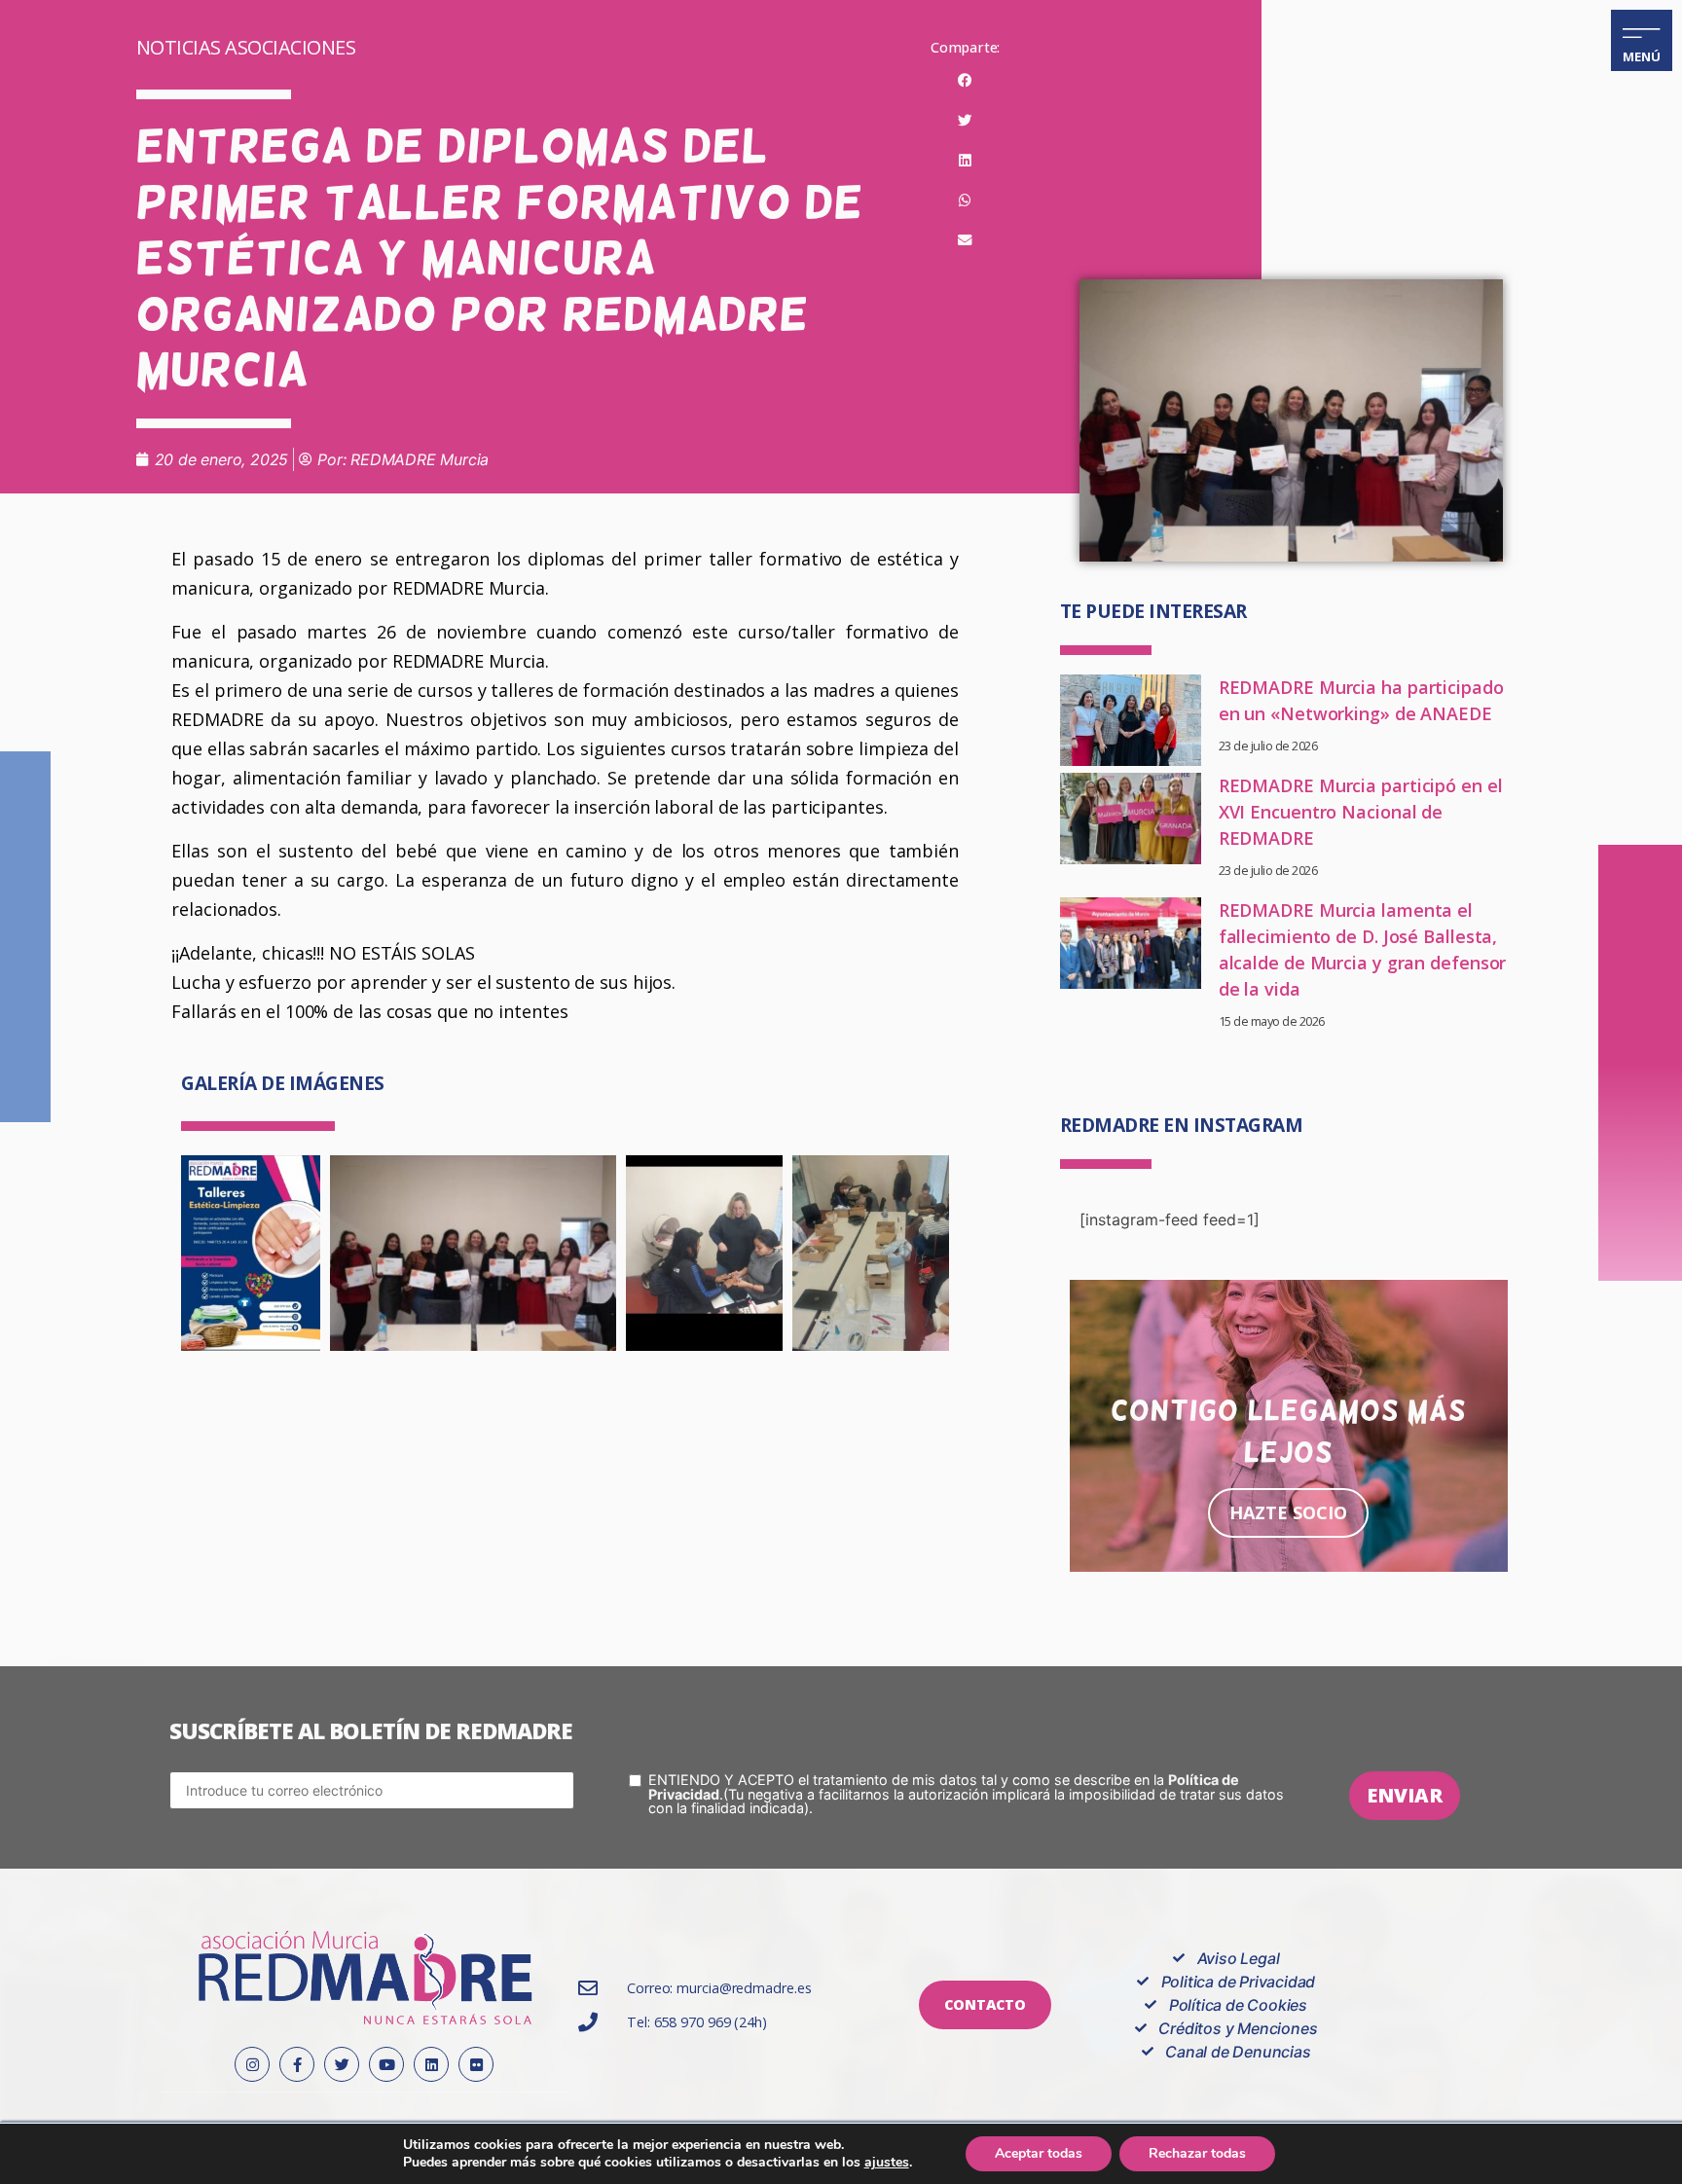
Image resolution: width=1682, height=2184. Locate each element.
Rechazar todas (1197, 2153)
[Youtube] (386, 2064)
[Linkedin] (431, 2064)
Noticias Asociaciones (246, 47)
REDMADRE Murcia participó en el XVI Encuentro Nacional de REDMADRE (1361, 812)
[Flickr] (476, 2064)
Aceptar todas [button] (1039, 2153)
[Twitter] (342, 2064)
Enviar (1405, 1795)
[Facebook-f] (297, 2064)
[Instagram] (252, 2064)
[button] (965, 81)
